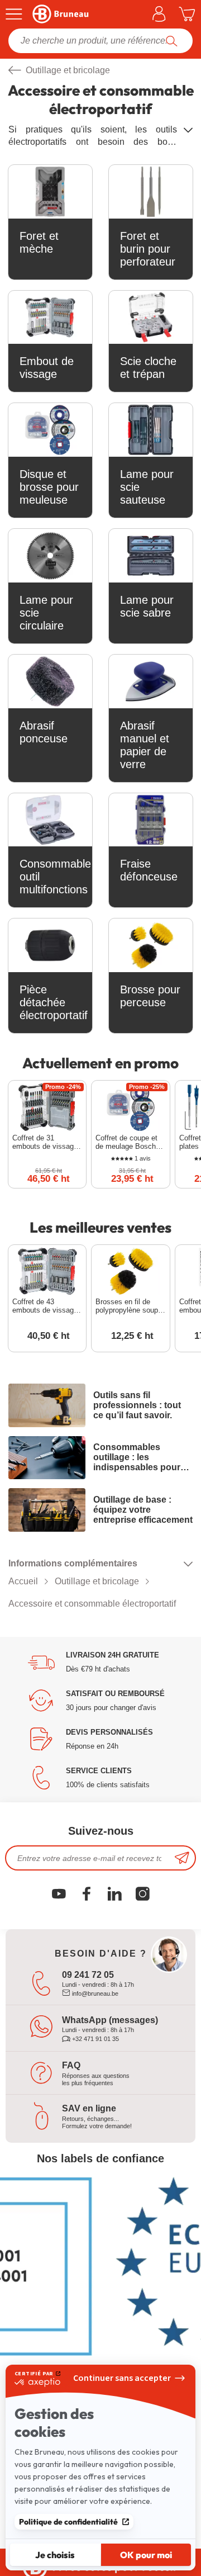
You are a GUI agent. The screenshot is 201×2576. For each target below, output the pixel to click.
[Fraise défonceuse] (151, 820)
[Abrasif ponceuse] (50, 681)
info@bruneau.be (94, 1993)
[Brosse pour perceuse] (151, 945)
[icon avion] (182, 1858)
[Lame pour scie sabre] (151, 556)
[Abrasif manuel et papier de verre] (151, 681)
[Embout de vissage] (50, 318)
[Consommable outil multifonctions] (50, 820)
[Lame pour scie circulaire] (50, 556)
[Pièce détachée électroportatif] (50, 945)
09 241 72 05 (88, 1975)
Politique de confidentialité (68, 2522)
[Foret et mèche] (50, 192)
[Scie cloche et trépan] (151, 318)
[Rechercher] (172, 41)
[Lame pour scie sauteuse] (151, 430)
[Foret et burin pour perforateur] (151, 192)
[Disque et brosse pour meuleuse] (50, 430)
